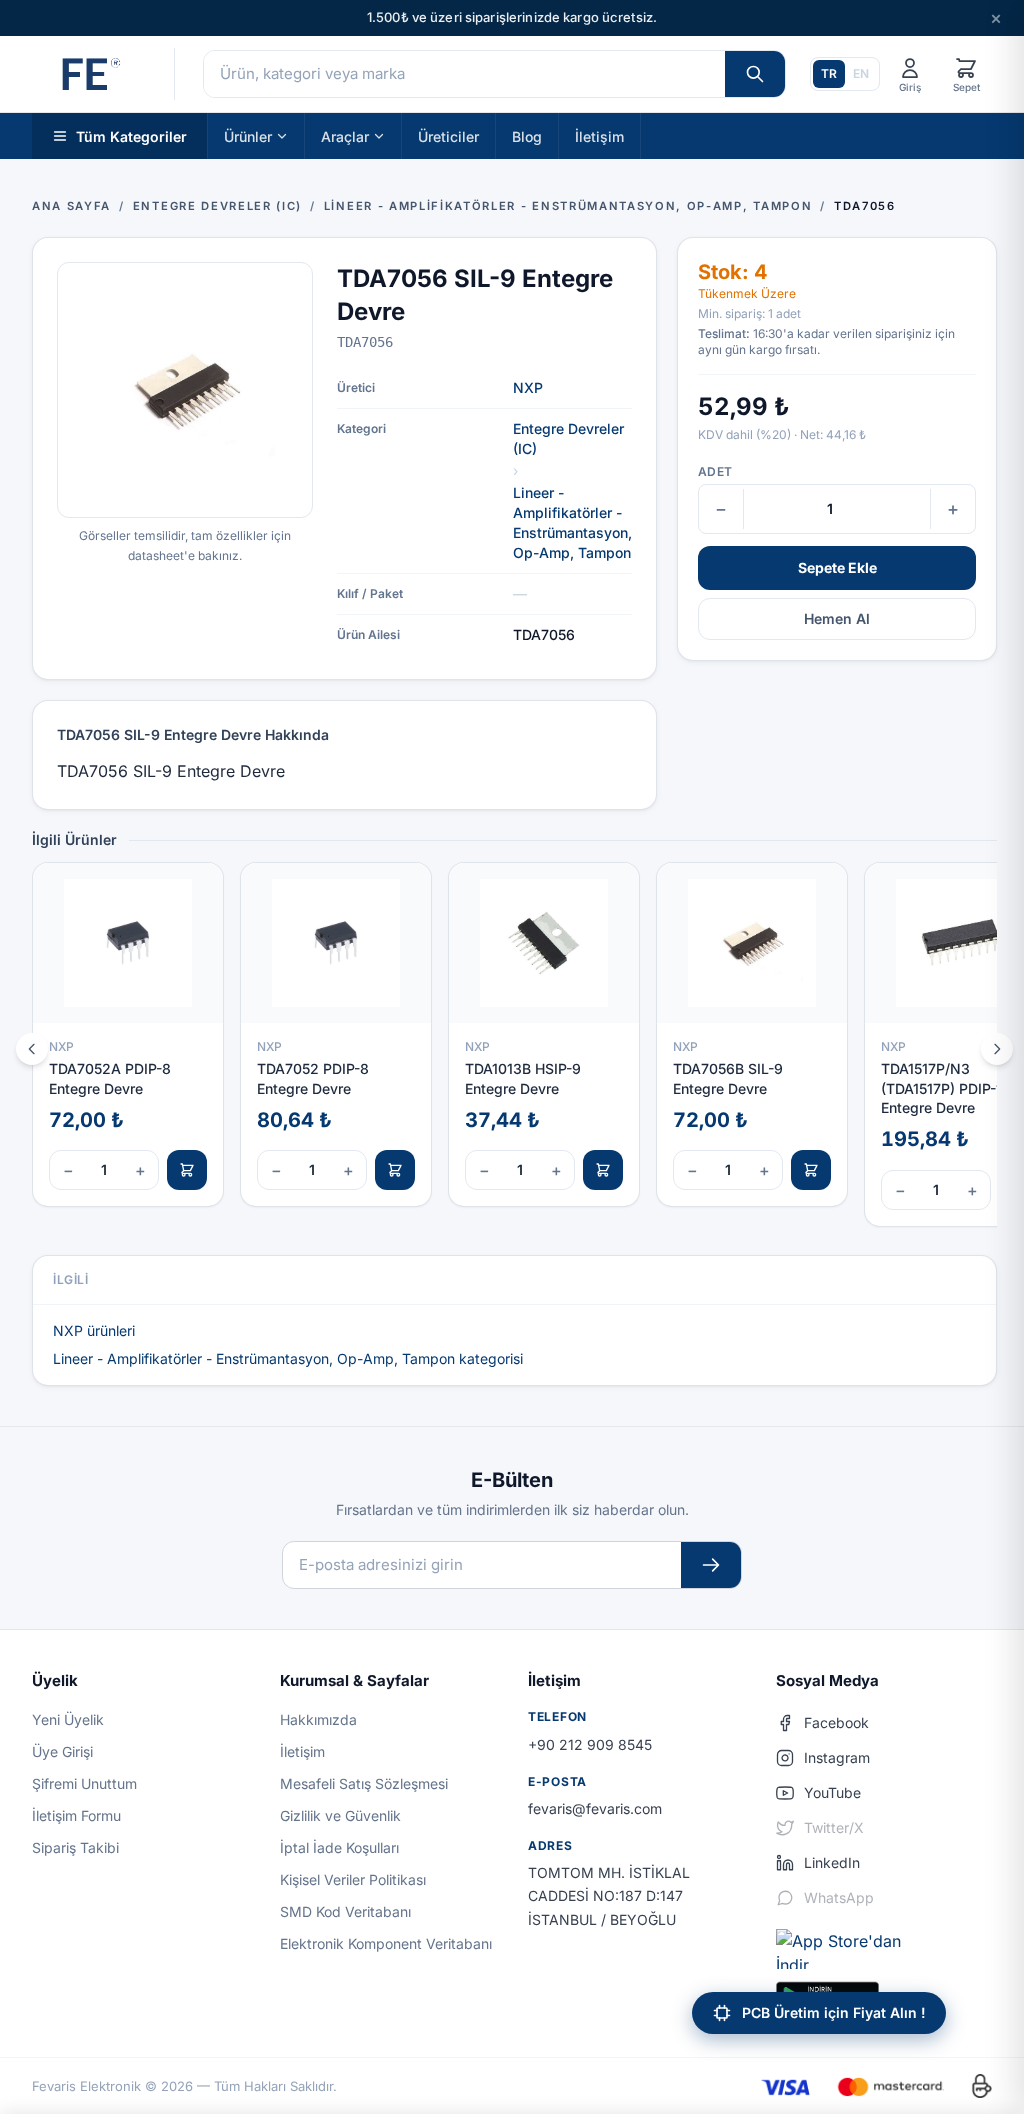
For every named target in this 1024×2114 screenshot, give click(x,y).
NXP (528, 387)
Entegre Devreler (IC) (568, 438)
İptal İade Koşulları (339, 1847)
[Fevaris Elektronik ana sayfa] (89, 74)
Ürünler (248, 135)
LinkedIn (832, 1862)
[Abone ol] (711, 1565)
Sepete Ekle (837, 567)
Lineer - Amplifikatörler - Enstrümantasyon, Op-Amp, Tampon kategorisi (288, 1358)
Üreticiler (448, 135)
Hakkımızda (318, 1719)
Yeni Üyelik (68, 1719)
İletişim (599, 135)
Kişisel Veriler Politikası (353, 1879)
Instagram (837, 1757)
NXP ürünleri (94, 1330)
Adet (715, 471)
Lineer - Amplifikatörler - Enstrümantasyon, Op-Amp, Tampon (572, 522)
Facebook (836, 1722)
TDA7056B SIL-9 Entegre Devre (728, 1078)
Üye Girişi (62, 1751)
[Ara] (755, 74)
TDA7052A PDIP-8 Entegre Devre (110, 1078)
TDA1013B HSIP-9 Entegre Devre (523, 1078)
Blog (527, 135)
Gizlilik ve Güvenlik (340, 1815)
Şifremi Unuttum (84, 1783)
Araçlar (345, 135)
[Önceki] (32, 1049)
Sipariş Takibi (75, 1847)
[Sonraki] (997, 1049)
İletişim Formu (76, 1815)
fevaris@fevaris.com (595, 1808)
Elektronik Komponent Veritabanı (386, 1943)
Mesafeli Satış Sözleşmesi (364, 1783)
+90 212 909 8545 (590, 1744)
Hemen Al (837, 618)
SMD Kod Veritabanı (345, 1911)
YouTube (832, 1792)
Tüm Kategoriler (131, 135)
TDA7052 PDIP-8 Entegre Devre (313, 1078)
